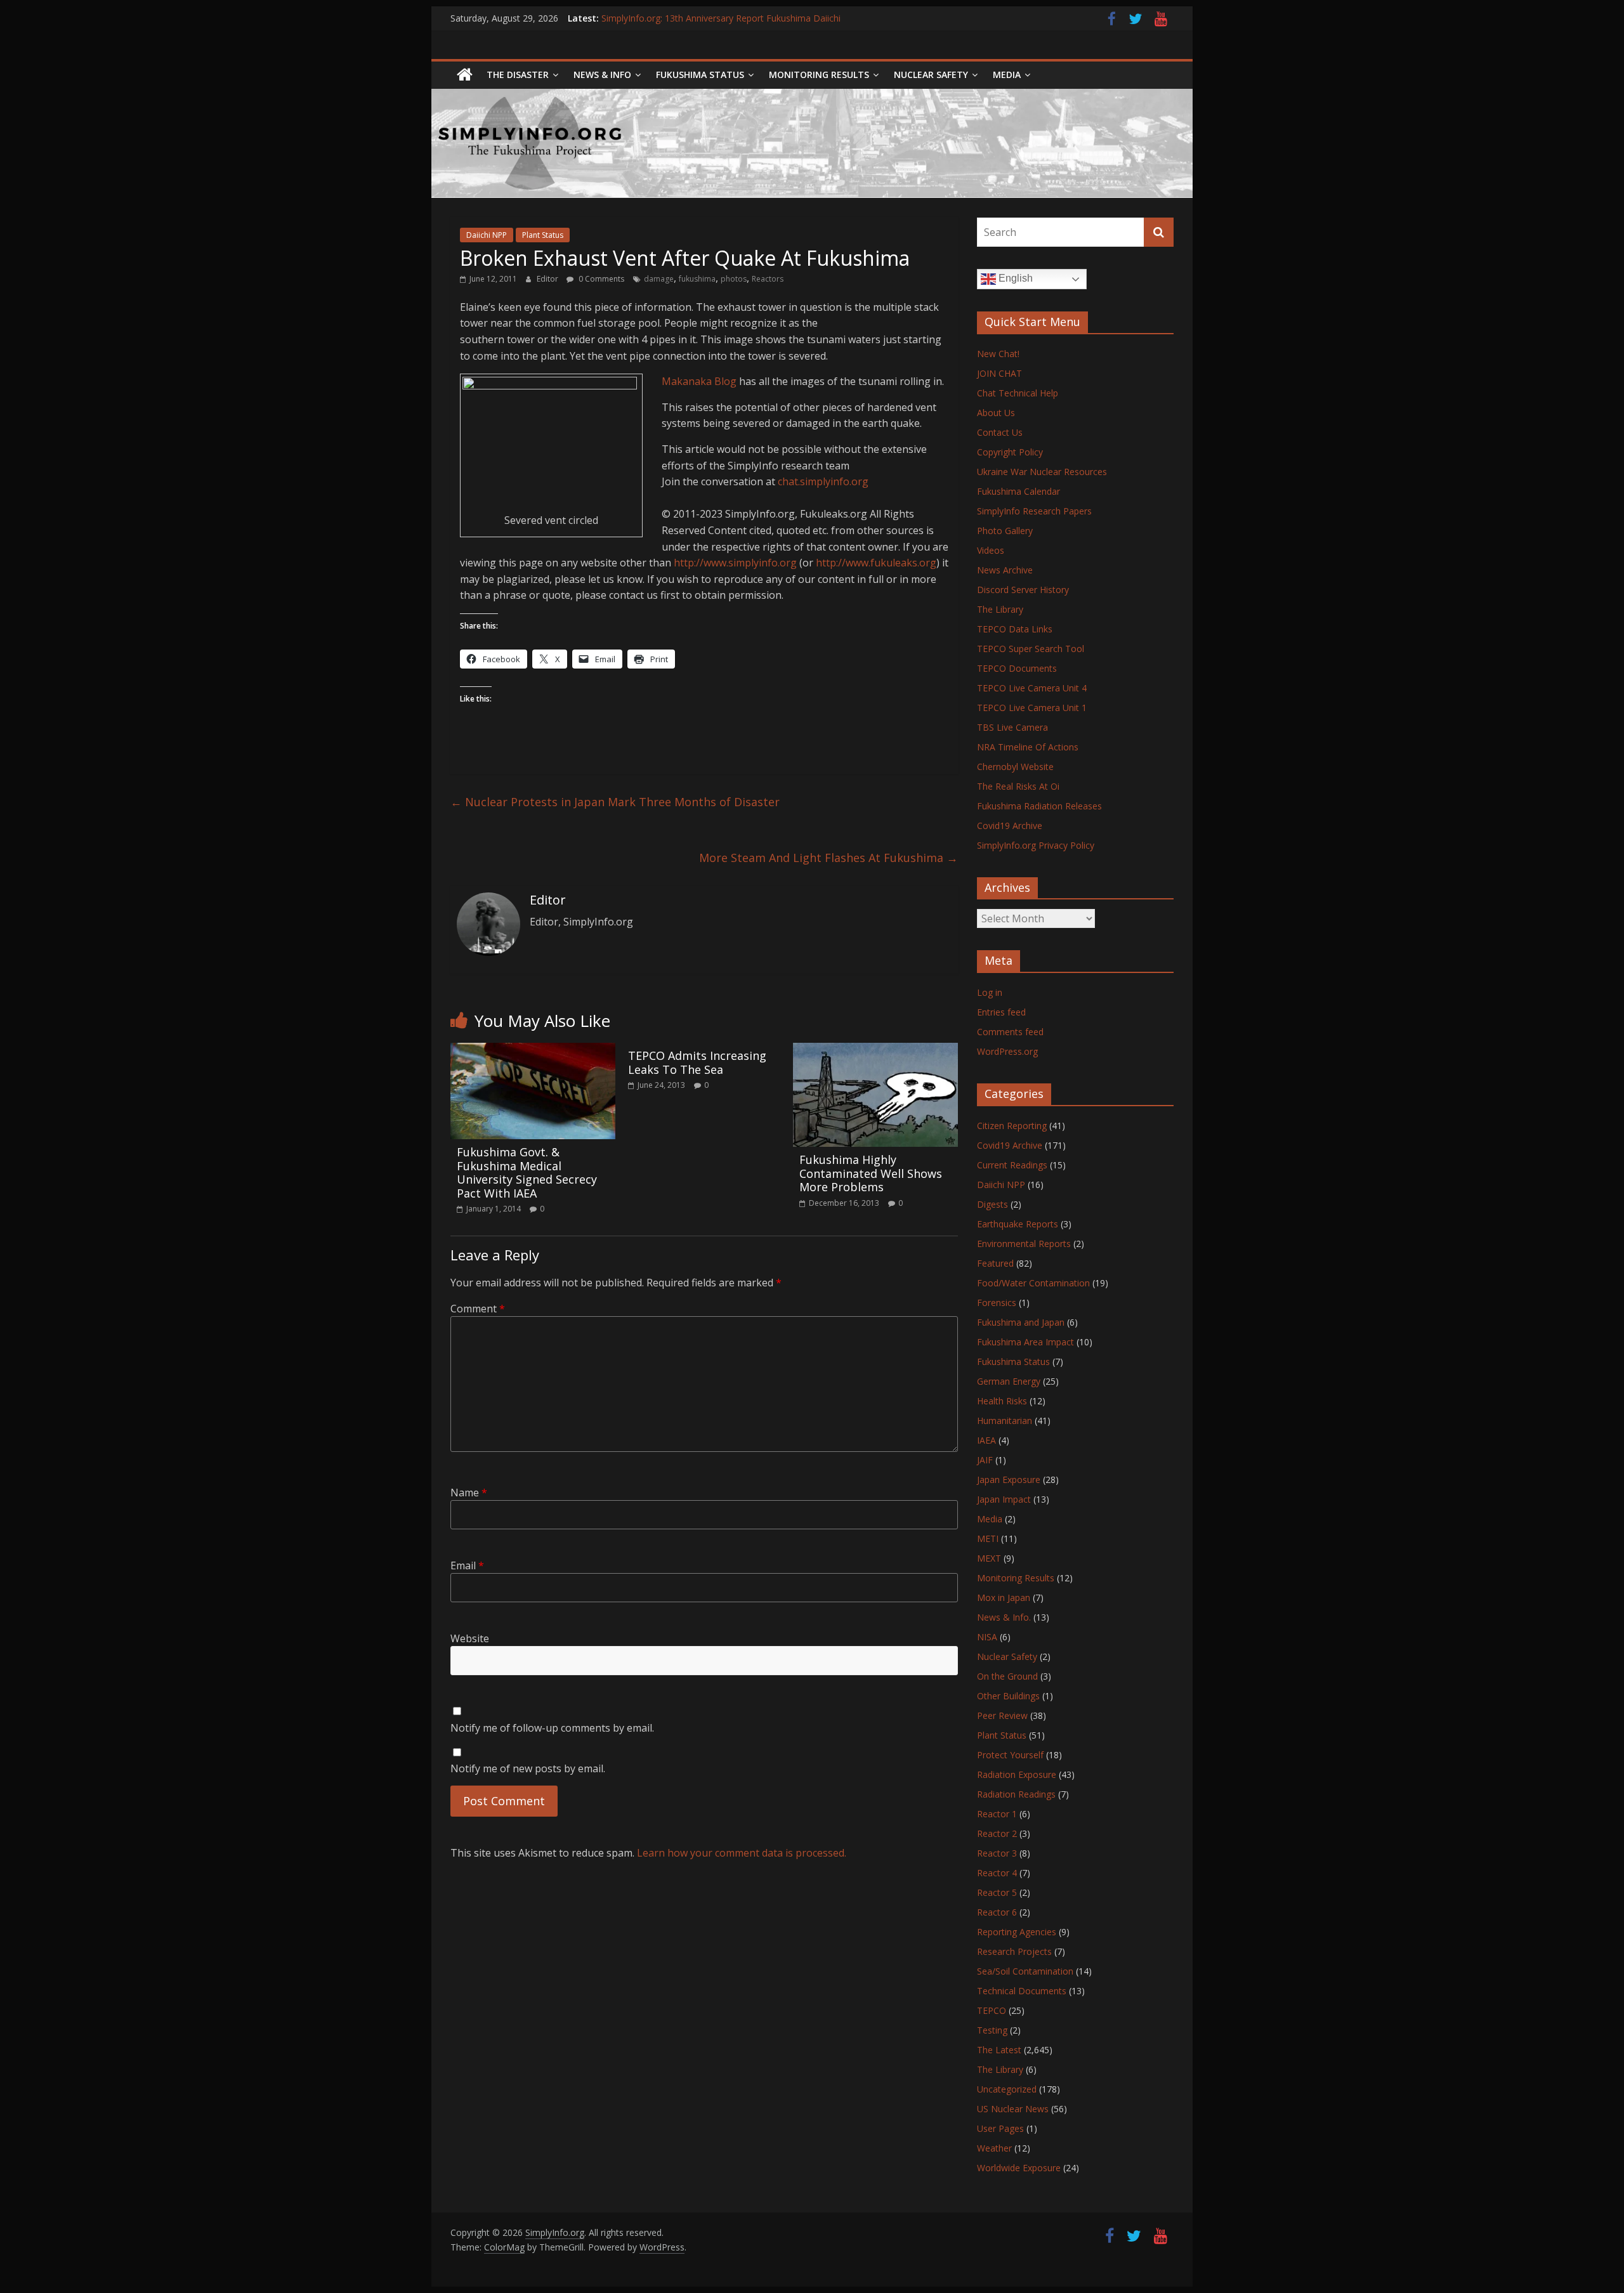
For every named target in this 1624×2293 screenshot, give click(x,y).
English (1014, 278)
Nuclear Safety (931, 75)
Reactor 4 (997, 1873)
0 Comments (600, 279)
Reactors (768, 279)
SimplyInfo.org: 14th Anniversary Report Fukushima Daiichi (721, 18)
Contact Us (1000, 432)
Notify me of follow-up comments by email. (552, 1728)
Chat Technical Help (1018, 393)
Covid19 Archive (1010, 826)
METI (988, 1538)
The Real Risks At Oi (1018, 786)
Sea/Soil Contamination (1025, 1971)
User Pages (1000, 2128)
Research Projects (1014, 1951)
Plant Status (543, 235)
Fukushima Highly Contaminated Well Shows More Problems (871, 1173)
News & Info (602, 75)
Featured (995, 1263)
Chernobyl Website (1015, 767)
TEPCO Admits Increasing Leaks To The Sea (697, 1062)
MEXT (989, 1558)
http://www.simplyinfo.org (735, 563)
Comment (478, 1309)
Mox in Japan (1004, 1597)
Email (467, 1565)
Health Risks (1002, 1401)
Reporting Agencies (1017, 1932)
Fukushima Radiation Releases (1039, 806)
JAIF (985, 1460)
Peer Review (1002, 1715)
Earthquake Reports (1018, 1224)
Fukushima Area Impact (1025, 1342)
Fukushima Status (700, 75)
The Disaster (518, 75)
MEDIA (1007, 75)
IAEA (986, 1440)
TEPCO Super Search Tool (1031, 649)
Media (990, 1519)
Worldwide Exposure (1019, 2168)
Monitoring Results (819, 75)
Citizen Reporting (1012, 1126)
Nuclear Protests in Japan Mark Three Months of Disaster (615, 802)
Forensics (997, 1303)
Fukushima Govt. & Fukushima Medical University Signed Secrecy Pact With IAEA (527, 1173)
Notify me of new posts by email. (528, 1768)
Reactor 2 (997, 1833)
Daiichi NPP (487, 235)
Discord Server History (1023, 590)
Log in (990, 992)
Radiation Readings (1016, 1794)
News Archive (1005, 570)
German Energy (1009, 1381)
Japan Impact (1004, 1499)
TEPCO (992, 2010)
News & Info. (1004, 1617)
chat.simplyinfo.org (823, 481)
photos (734, 279)
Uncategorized (1007, 2089)
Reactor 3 (997, 1853)
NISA (987, 1637)
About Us (996, 413)
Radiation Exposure (1017, 1774)
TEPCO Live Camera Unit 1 (1032, 708)
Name (469, 1493)
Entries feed (1001, 1012)
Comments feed (1010, 1032)
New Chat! (998, 354)
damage (659, 279)
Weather (994, 2148)
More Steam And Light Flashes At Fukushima (828, 858)
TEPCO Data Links (1015, 629)
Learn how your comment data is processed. (742, 1853)
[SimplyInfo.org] (465, 75)
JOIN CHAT (999, 373)
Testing (992, 2030)
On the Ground (1007, 1676)
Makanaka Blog (699, 381)
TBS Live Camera (1012, 727)
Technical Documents (1022, 1991)
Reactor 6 (997, 1912)
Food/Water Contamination (1033, 1283)
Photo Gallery (1005, 531)
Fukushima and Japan (1021, 1322)
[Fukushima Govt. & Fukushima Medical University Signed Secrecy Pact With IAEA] (533, 1050)
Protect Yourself (1010, 1755)
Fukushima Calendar (1018, 491)
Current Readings (1012, 1165)
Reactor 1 (997, 1814)
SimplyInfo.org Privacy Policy (1036, 845)
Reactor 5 (997, 1892)
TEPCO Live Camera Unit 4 (1032, 688)
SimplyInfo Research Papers (1034, 511)
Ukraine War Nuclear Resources (1042, 472)
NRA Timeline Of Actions (1028, 747)
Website (470, 1638)
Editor (548, 279)
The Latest (999, 2050)
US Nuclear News (1013, 2109)
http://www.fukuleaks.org (876, 563)
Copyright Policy (1010, 452)
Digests (992, 1204)
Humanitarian (1005, 1421)
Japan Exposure (1009, 1480)
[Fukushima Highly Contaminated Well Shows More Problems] (875, 1050)
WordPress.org (1007, 1051)
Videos (991, 550)
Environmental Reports (1024, 1244)
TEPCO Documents (1017, 668)
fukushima (697, 279)
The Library (1000, 609)
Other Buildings (1008, 1696)
